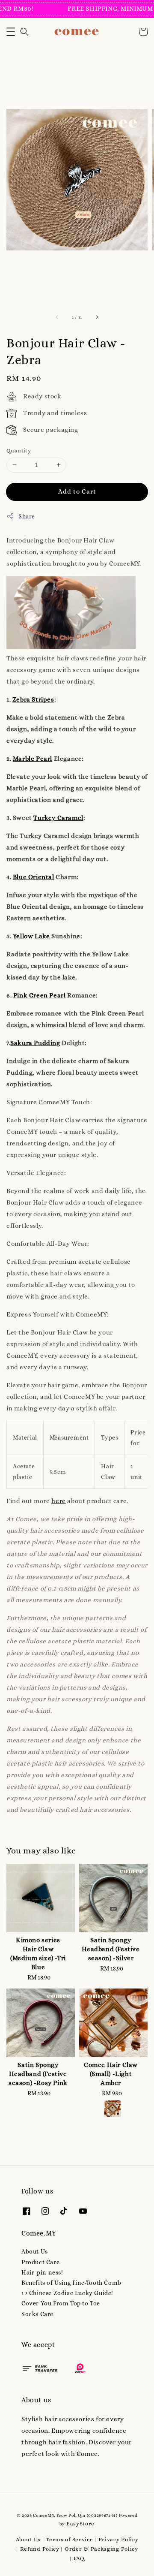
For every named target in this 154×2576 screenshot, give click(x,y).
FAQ (79, 2558)
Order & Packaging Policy (101, 2549)
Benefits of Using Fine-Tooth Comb (71, 2283)
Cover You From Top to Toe (61, 2303)
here (58, 1501)
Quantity (19, 450)
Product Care (40, 2262)
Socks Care (37, 2314)
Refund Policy (40, 2549)
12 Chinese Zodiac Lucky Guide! (67, 2293)
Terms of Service (69, 2539)
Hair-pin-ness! (42, 2272)
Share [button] (27, 516)
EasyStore (80, 2523)
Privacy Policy (118, 2539)
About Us (35, 2251)
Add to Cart (77, 491)
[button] (11, 32)
